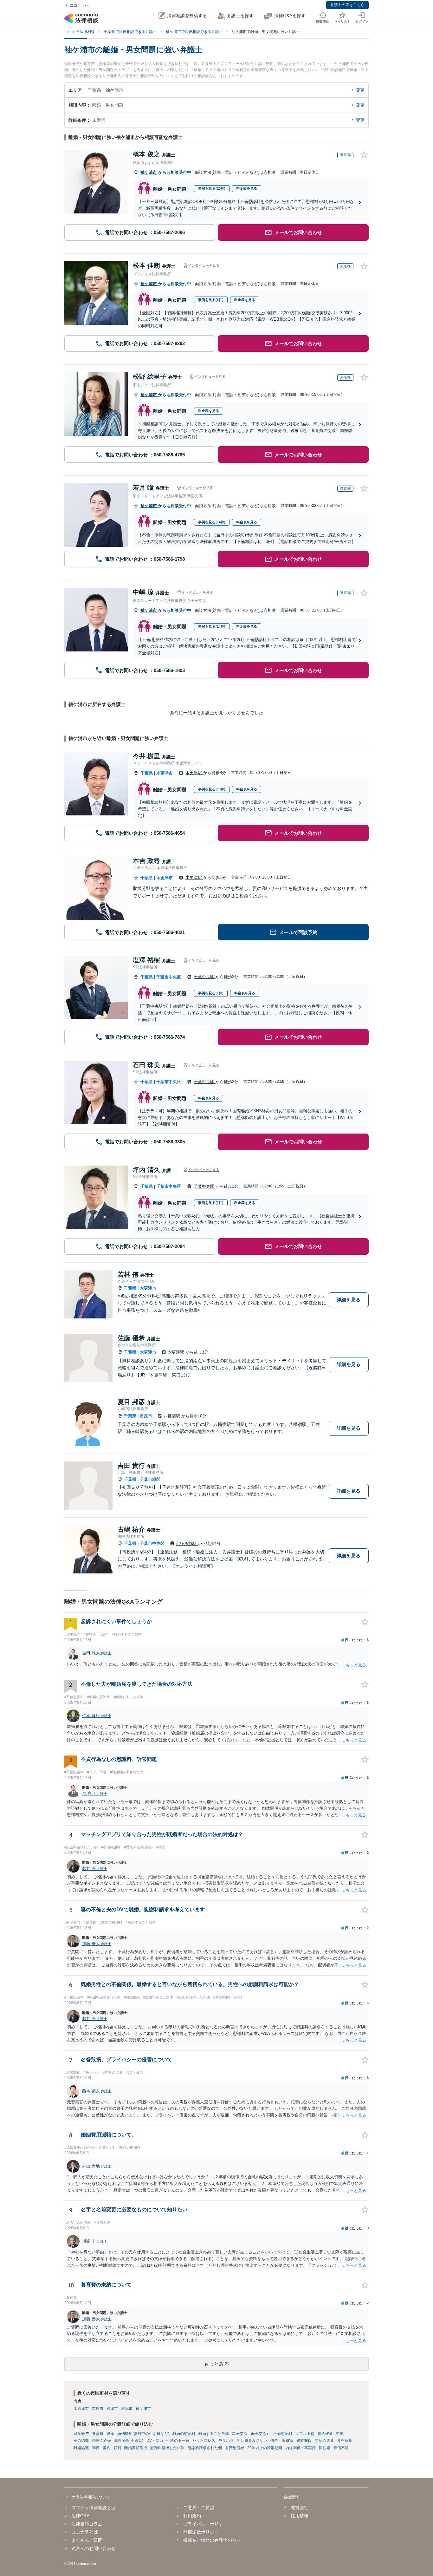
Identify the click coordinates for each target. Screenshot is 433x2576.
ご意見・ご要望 (199, 2507)
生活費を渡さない (252, 2441)
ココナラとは (85, 2532)
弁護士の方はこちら (347, 5)
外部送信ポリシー (201, 2532)
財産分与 (81, 2434)
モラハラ (226, 2441)
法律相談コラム (87, 2524)
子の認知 (81, 2441)
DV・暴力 (155, 2441)
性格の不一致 (178, 2441)
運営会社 (299, 2507)
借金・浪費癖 (282, 2441)
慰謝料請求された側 (205, 2448)
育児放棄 (345, 2441)
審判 (107, 2448)
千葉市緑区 (150, 1479)
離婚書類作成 (136, 2448)
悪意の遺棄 (324, 2441)
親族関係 (304, 2441)
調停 (96, 2448)
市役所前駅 (187, 1543)
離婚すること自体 (214, 2434)
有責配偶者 (235, 2448)
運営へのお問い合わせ (94, 2548)
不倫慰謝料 (283, 2434)
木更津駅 (194, 773)
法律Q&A (80, 2516)
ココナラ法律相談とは (94, 2507)
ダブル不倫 (305, 2434)
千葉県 (147, 773)
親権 (110, 2434)
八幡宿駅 (172, 1416)
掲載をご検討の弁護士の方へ (212, 2540)
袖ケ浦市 (149, 172)
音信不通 (341, 2448)
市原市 (146, 1416)
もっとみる (217, 2364)
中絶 (340, 2434)
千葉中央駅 (205, 977)
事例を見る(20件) (212, 188)
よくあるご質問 (87, 2540)
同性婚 (325, 2448)
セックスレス (204, 2441)
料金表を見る (247, 188)
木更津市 (165, 773)
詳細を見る (349, 1300)
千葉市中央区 (169, 977)
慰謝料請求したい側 (167, 2448)
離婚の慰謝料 (184, 2434)
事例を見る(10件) (212, 789)
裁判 (117, 2448)
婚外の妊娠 (101, 2441)
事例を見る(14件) (212, 522)
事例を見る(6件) (211, 300)
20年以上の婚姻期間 (265, 2448)
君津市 (112, 2409)
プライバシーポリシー (205, 2524)
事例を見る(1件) (211, 993)
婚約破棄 (325, 2434)
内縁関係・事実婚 (301, 2448)
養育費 (98, 2434)
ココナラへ (79, 5)
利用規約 (192, 2516)
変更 (360, 90)
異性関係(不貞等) (129, 2441)
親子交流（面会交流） (251, 2434)
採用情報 (299, 2516)
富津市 (127, 2409)
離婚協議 (81, 2448)
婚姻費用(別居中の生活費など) (143, 2434)
